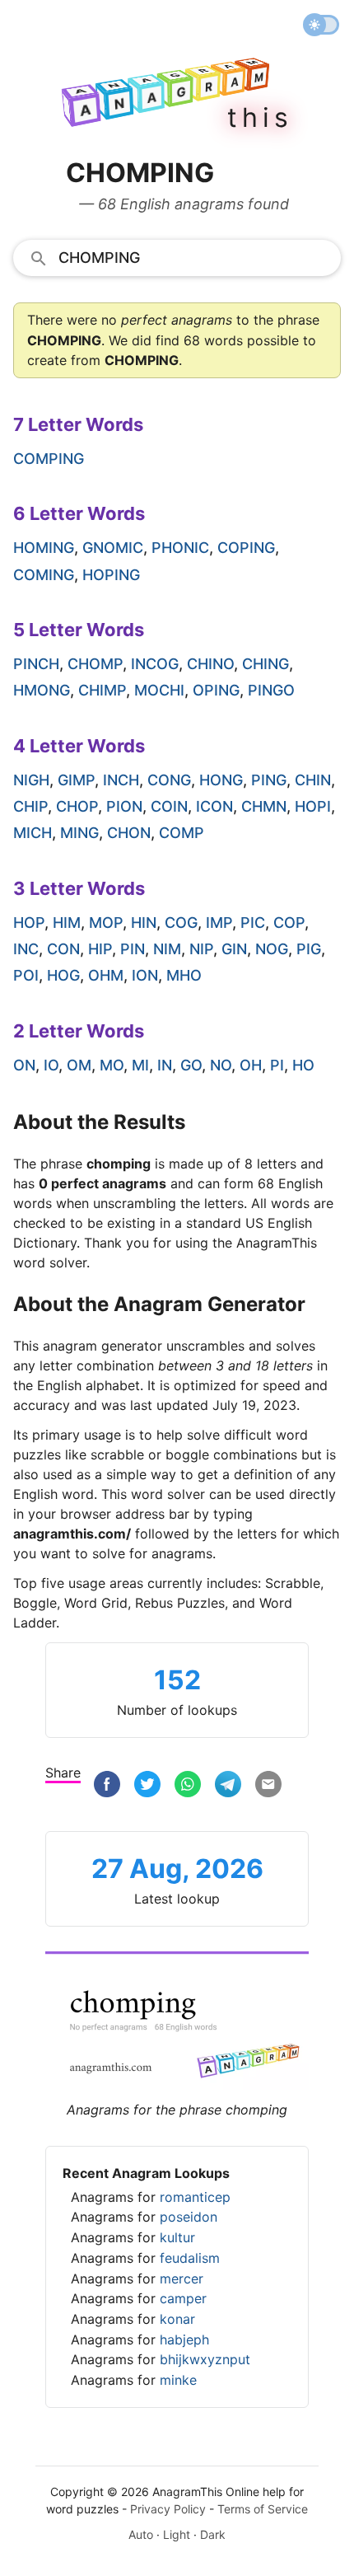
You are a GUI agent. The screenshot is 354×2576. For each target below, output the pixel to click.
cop (289, 923)
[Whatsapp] (188, 1784)
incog (155, 664)
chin (313, 780)
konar (177, 2319)
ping (269, 780)
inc (26, 949)
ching (265, 664)
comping (49, 459)
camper (183, 2298)
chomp (95, 664)
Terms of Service (263, 2509)
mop (106, 923)
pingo (271, 690)
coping (246, 548)
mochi (159, 690)
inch (121, 780)
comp (182, 833)
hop (29, 923)
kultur (177, 2237)
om (79, 1065)
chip (30, 806)
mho (184, 975)
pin (133, 949)
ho (303, 1065)
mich (33, 833)
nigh (31, 780)
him (67, 923)
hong (221, 780)
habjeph (184, 2339)
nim (167, 949)
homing (44, 548)
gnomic (113, 548)
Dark (213, 2534)
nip (201, 949)
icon (214, 806)
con (63, 949)
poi (26, 975)
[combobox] (177, 257)
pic (253, 923)
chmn (264, 806)
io (51, 1065)
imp (219, 923)
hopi (313, 806)
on (24, 1065)
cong (169, 780)
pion (124, 806)
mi (140, 1065)
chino (210, 664)
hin (144, 923)
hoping (111, 575)
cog (181, 923)
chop (77, 806)
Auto (141, 2534)
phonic (180, 548)
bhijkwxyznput (205, 2359)
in (165, 1065)
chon (129, 833)
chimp (102, 690)
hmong (42, 690)
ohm (106, 975)
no (221, 1065)
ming (79, 833)
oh (251, 1065)
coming (44, 575)
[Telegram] (228, 1784)
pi (277, 1065)
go (191, 1065)
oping (216, 690)
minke (178, 2380)
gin (234, 949)
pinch (36, 664)
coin (169, 806)
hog (63, 975)
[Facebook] (107, 1784)
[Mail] (268, 1784)
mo (112, 1065)
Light (177, 2534)
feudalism (190, 2258)
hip (100, 949)
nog (272, 949)
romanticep (195, 2197)
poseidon (189, 2217)
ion (145, 975)
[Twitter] (147, 1784)
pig (309, 949)
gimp (76, 780)
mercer (182, 2279)
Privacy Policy (168, 2509)
